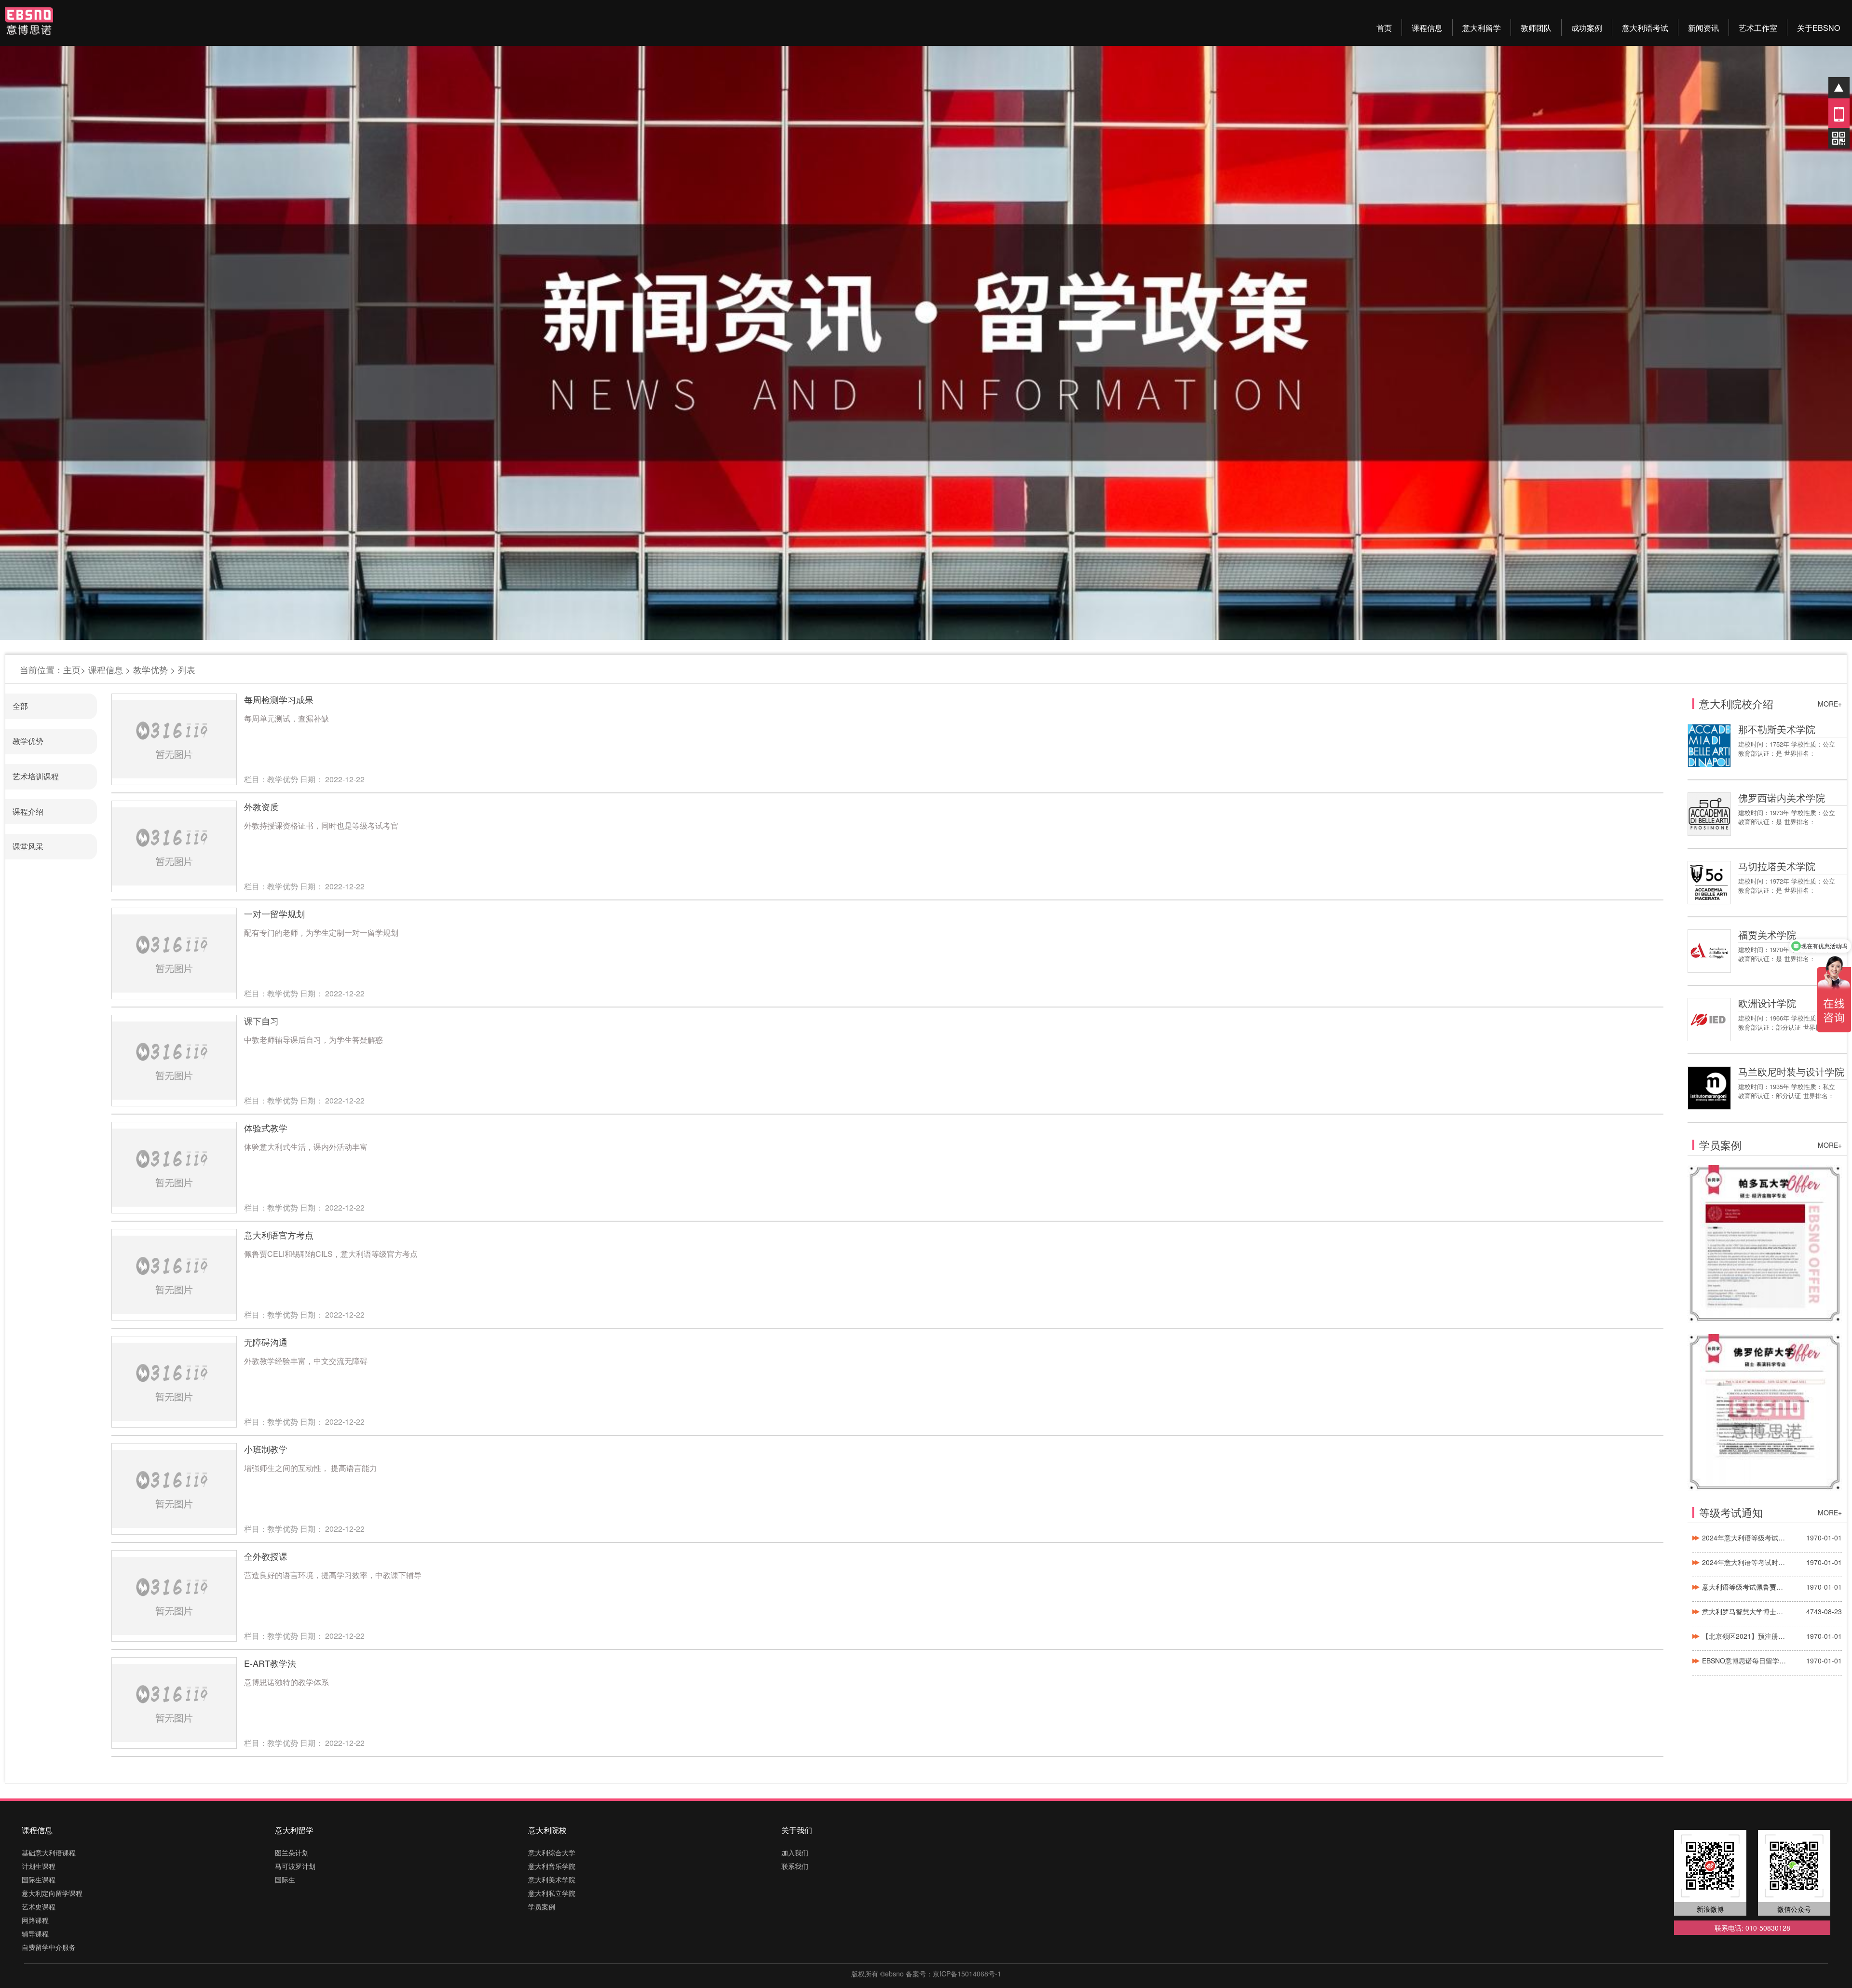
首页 (1384, 28)
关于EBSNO (1818, 28)
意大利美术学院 (552, 1879)
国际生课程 (39, 1879)
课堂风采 (28, 846)
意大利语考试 (1645, 28)
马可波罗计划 (295, 1866)
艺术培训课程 (36, 776)
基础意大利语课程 (49, 1852)
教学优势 (150, 669)
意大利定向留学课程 (52, 1893)
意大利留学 (1482, 28)
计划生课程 (39, 1866)
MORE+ (1830, 704)
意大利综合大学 (552, 1852)
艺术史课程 (39, 1906)
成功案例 (1587, 28)
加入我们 (795, 1852)
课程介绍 (28, 811)
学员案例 (542, 1906)
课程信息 (1427, 28)
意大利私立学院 (552, 1893)
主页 (72, 669)
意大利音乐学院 (552, 1866)
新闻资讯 (1703, 28)
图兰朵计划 (292, 1852)
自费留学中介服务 (49, 1947)
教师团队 (1536, 28)
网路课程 (35, 1920)
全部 (20, 706)
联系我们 (795, 1866)
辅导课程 (35, 1934)
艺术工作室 (1758, 28)
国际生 (285, 1879)
